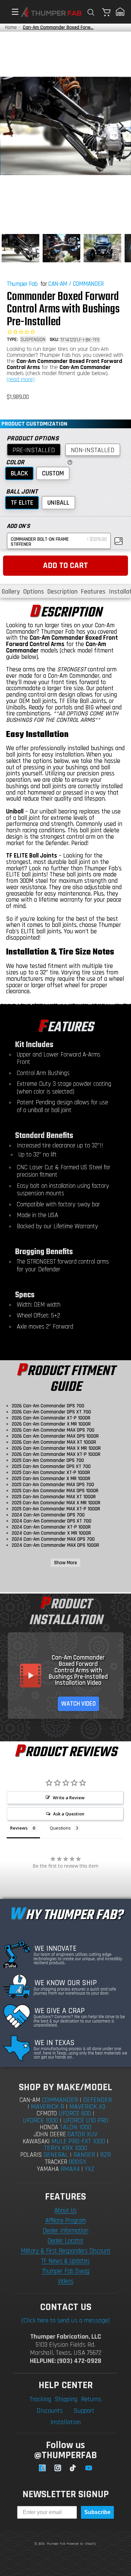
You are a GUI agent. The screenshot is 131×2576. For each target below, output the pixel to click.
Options (34, 592)
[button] (12, 12)
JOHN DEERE (50, 2134)
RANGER (84, 2155)
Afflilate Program (66, 2221)
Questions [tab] (60, 1828)
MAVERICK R (48, 2107)
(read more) (21, 379)
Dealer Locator (65, 2241)
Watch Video (78, 1704)
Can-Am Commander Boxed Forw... (58, 27)
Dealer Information (65, 2231)
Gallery (11, 592)
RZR (105, 2155)
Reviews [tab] (19, 1828)
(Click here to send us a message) (65, 2320)
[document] (65, 126)
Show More (65, 1563)
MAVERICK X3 (87, 2107)
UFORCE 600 (75, 2113)
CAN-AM (58, 284)
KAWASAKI (36, 2142)
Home (11, 27)
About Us (65, 2211)
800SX (78, 2162)
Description (62, 592)
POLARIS (31, 2155)
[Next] (120, 126)
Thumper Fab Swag (66, 2271)
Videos (66, 2281)
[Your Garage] (120, 12)
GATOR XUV (82, 2134)
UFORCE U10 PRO (86, 2120)
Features (93, 592)
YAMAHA (48, 2169)
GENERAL (56, 2155)
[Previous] (11, 126)
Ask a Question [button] (69, 1814)
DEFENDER (97, 2100)
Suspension (33, 340)
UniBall (58, 503)
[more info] (69, 462)
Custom (53, 473)
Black (19, 473)
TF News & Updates (65, 2261)
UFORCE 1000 (40, 2120)
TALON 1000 (76, 2127)
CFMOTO (47, 2114)
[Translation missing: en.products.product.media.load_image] (20, 248)
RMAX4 (70, 2169)
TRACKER (56, 2162)
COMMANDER (88, 284)
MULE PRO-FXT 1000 (78, 2141)
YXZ (90, 2169)
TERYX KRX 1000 (65, 2148)
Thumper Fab (22, 284)
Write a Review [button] (69, 1798)
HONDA (49, 2127)
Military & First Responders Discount (66, 2251)
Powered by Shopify (81, 2544)
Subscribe (97, 2512)
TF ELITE (22, 503)
